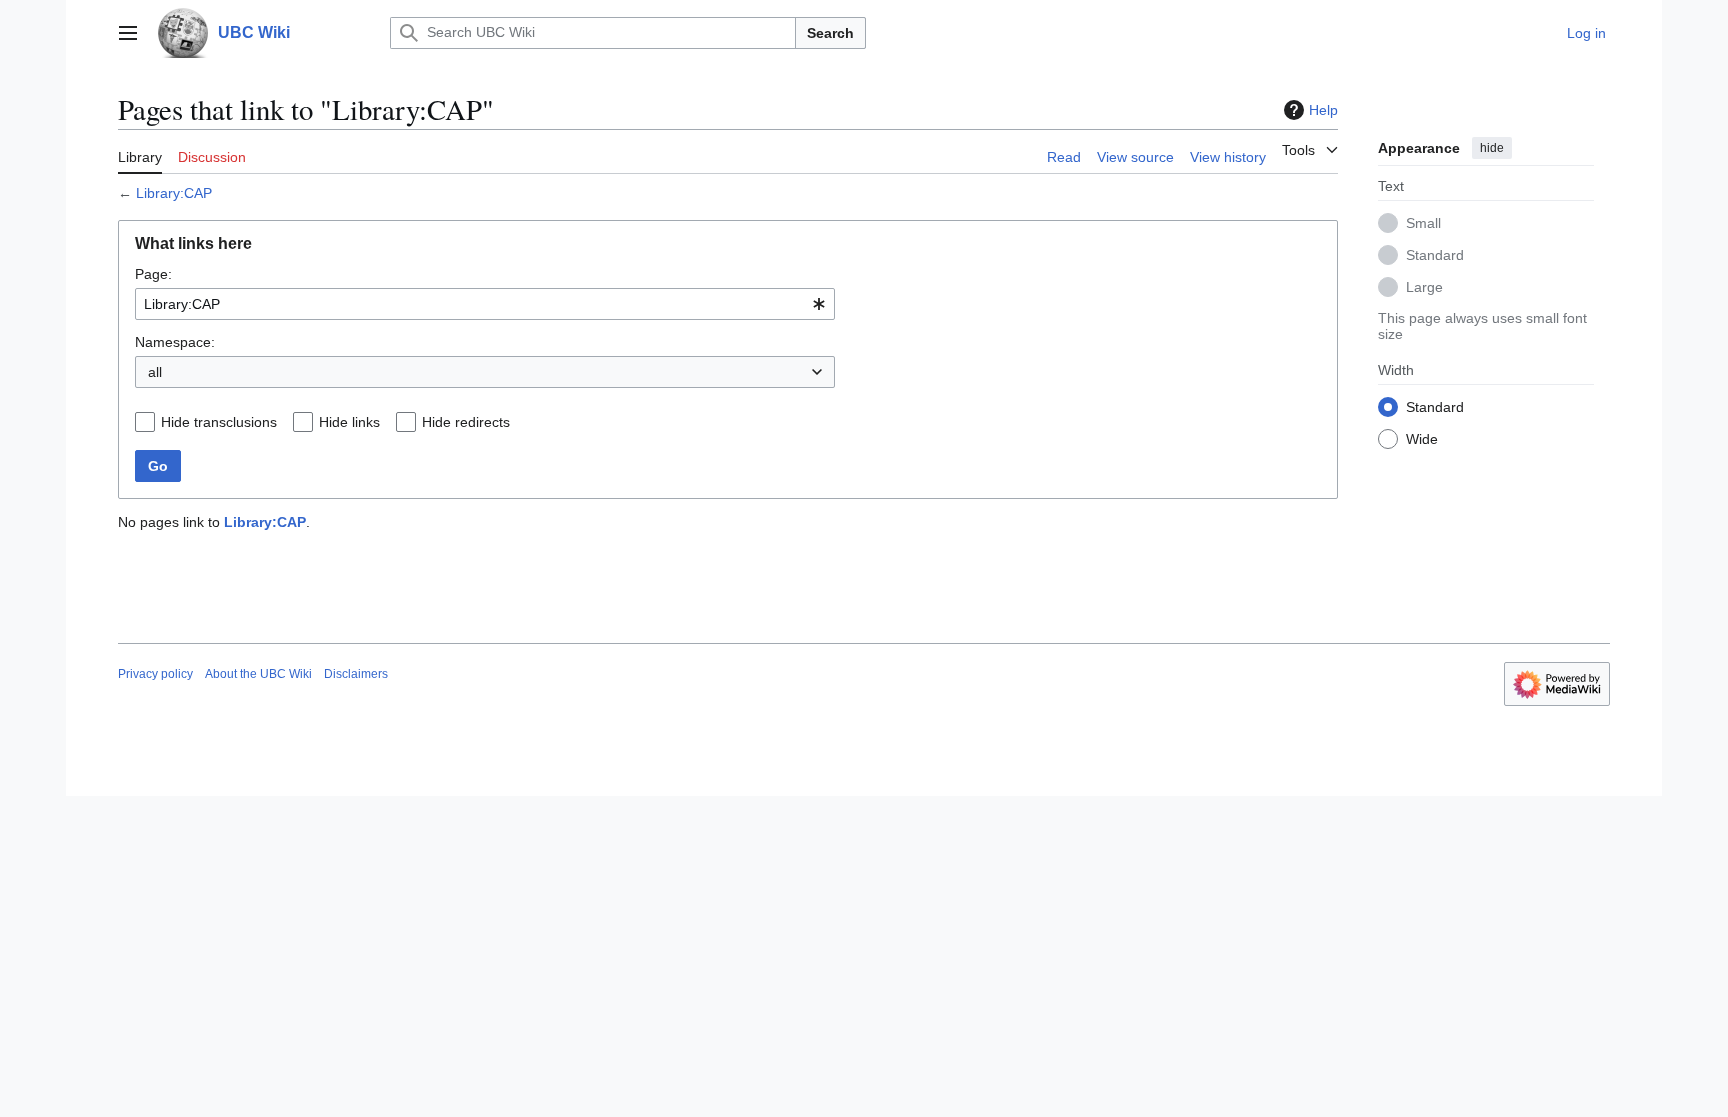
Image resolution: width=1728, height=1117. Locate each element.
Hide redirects (466, 422)
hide (1492, 148)
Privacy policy (155, 674)
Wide (1422, 439)
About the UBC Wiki (258, 674)
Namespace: (175, 342)
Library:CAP (174, 193)
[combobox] (485, 304)
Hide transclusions (219, 422)
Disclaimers (356, 674)
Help (1323, 110)
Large (1424, 287)
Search (830, 33)
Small (1423, 223)
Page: (153, 274)
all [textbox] (155, 372)
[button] (128, 33)
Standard (1435, 255)
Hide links (349, 422)
